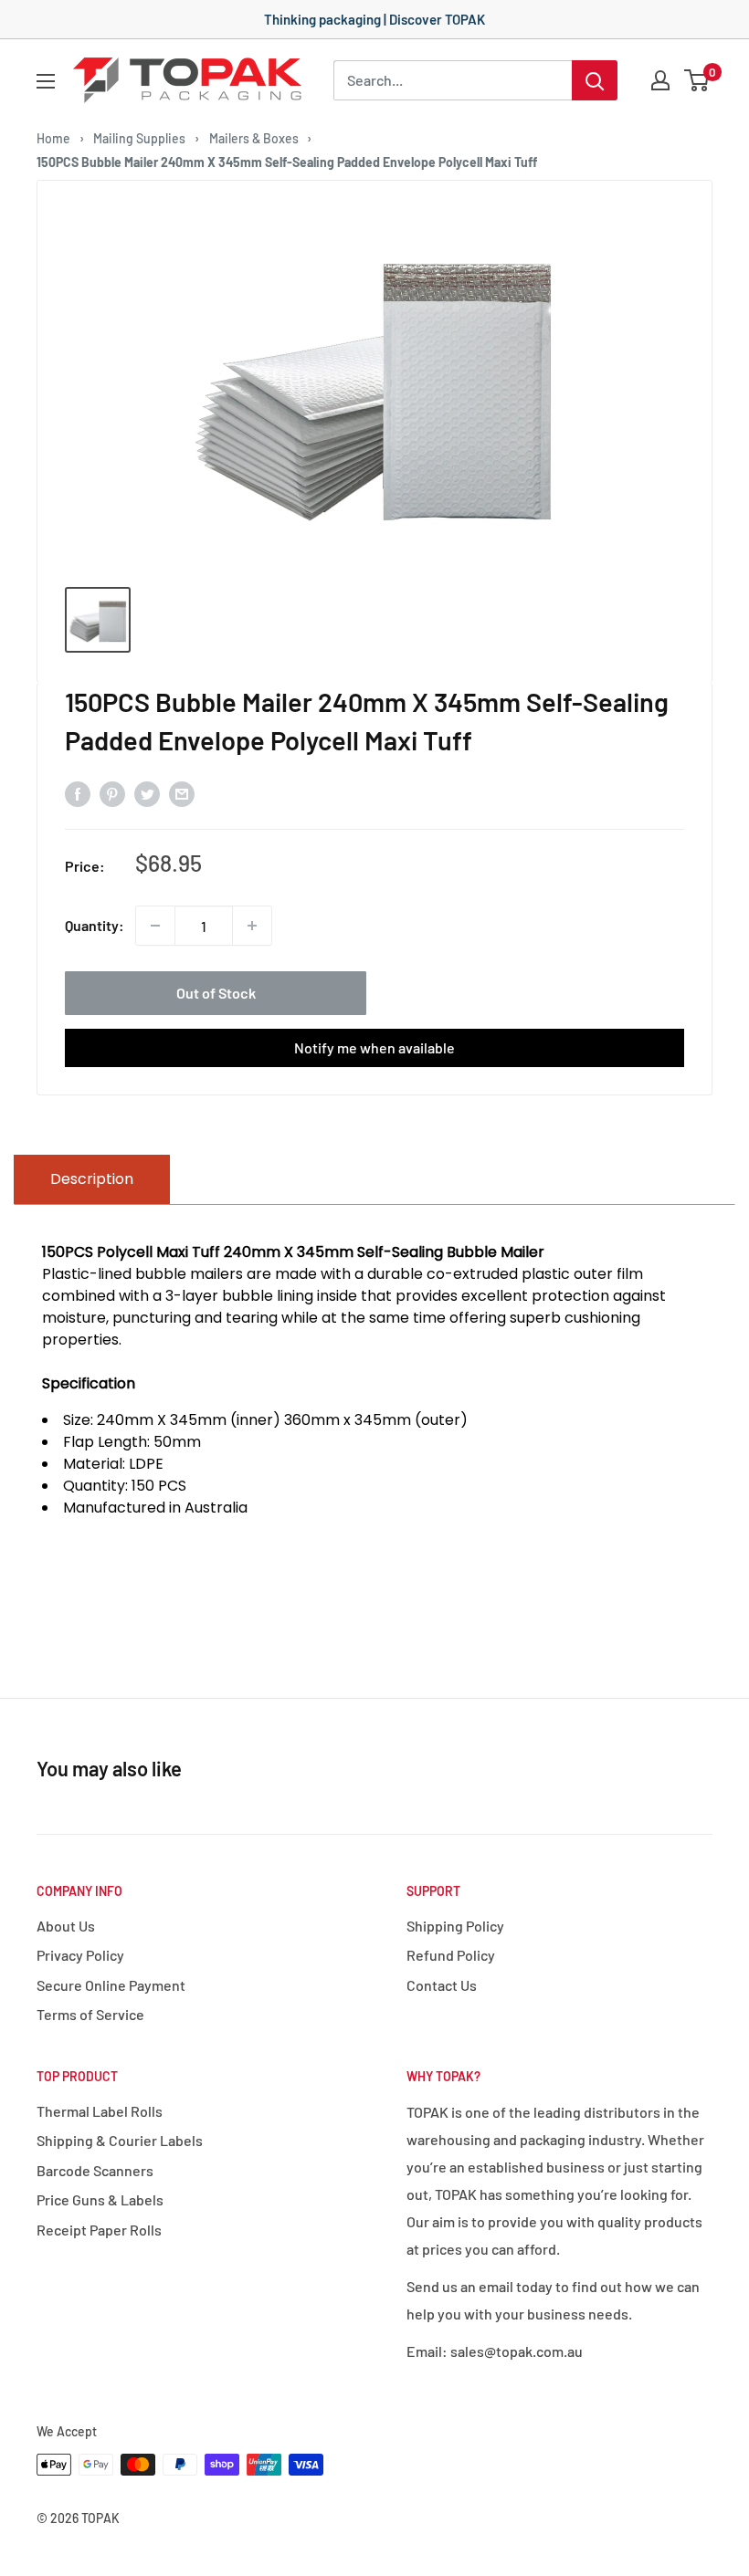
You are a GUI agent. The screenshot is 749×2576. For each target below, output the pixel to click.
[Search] (595, 80)
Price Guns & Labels (100, 2199)
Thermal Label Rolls (100, 2111)
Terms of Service (90, 2014)
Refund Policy (451, 1955)
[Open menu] (46, 81)
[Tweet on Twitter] (147, 793)
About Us (66, 1926)
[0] (697, 80)
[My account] (660, 80)
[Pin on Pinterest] (112, 793)
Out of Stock (216, 993)
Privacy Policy (80, 1955)
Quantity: (95, 925)
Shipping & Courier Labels (120, 2140)
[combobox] (453, 80)
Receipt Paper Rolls (99, 2230)
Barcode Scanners (95, 2170)
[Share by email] (182, 793)
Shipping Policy (455, 1926)
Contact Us (442, 1985)
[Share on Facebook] (78, 793)
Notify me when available (374, 1047)
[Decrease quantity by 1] (155, 926)
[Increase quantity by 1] (252, 926)
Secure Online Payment (111, 1985)
